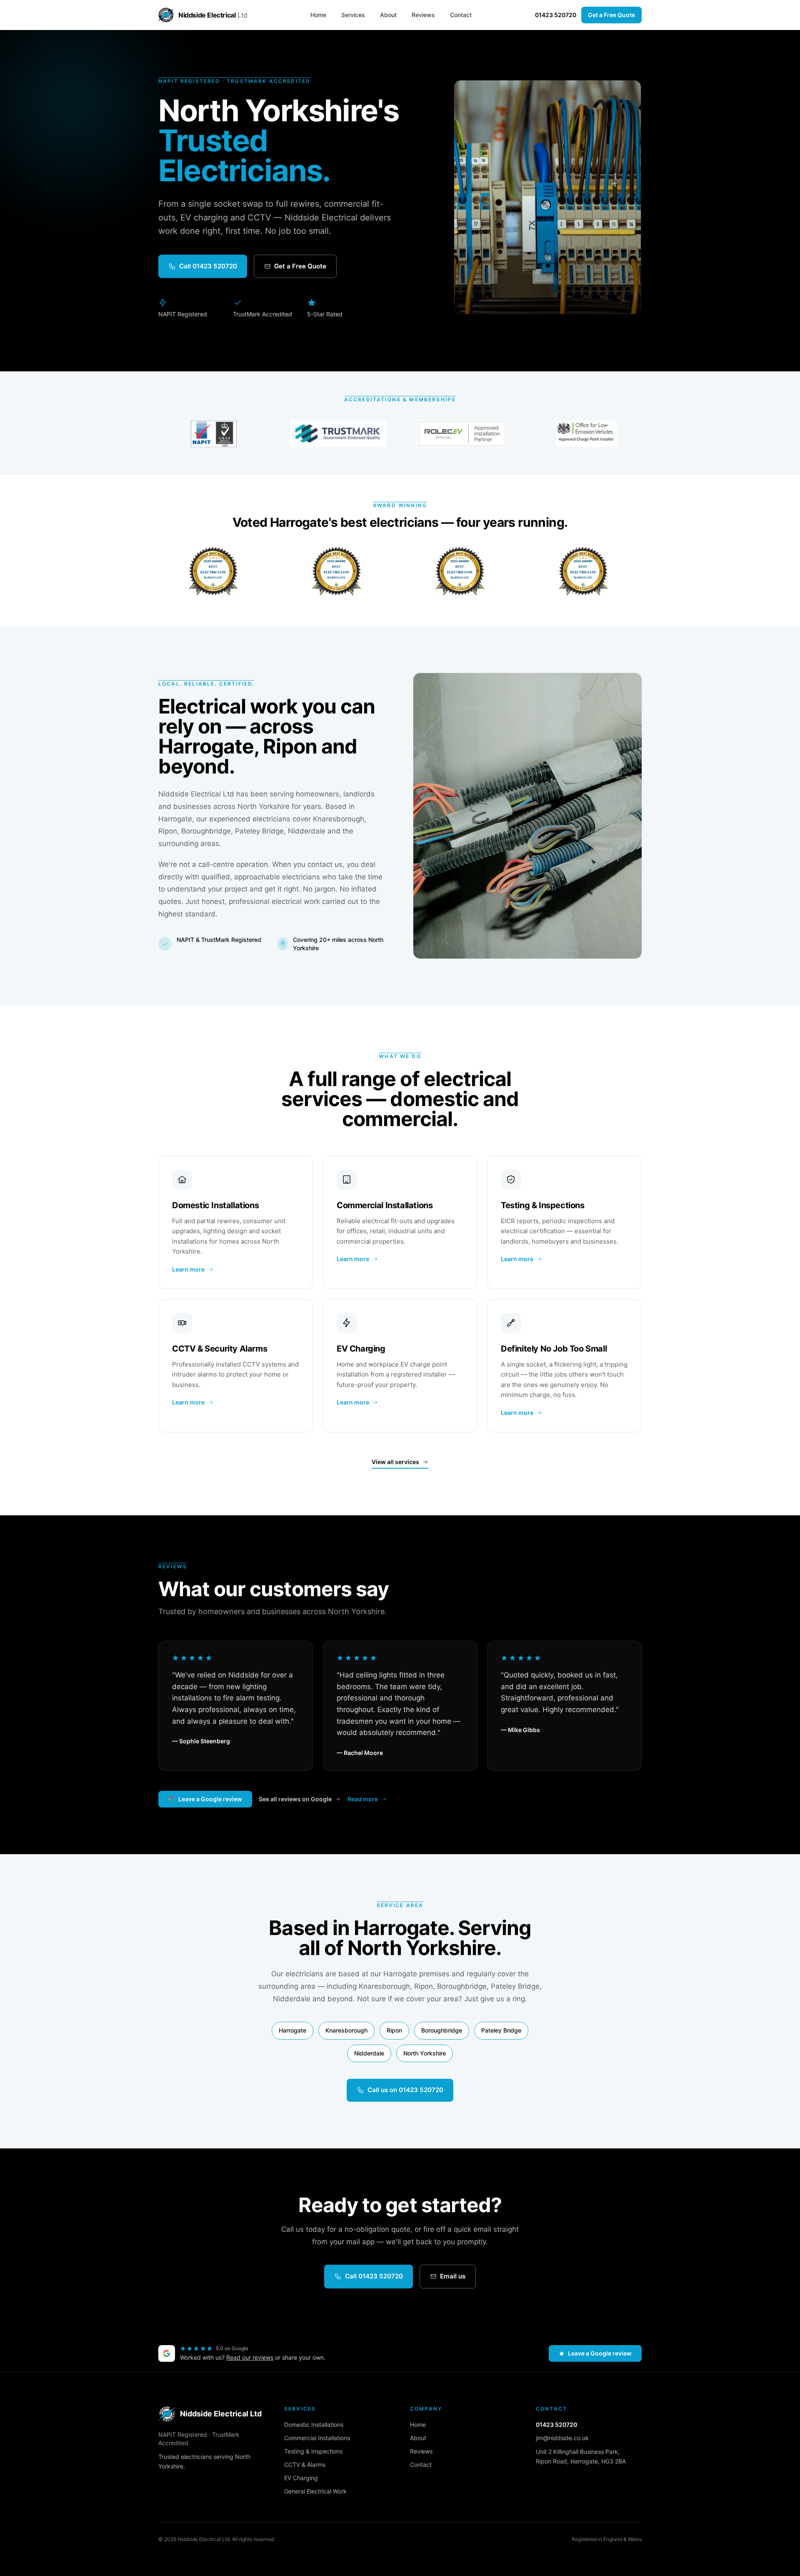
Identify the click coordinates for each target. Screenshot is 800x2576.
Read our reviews (250, 2357)
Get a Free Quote (611, 15)
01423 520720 (556, 15)
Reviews (423, 15)
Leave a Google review (210, 1799)
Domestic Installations (314, 2425)
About (388, 15)
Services (353, 15)
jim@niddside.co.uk (562, 2438)
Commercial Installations (317, 2438)
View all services (395, 1462)
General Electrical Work (315, 2491)
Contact (461, 15)
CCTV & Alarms (305, 2465)
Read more (363, 1799)
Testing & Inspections (313, 2451)
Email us (453, 2276)
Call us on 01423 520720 (405, 2090)
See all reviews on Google (295, 1799)
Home (318, 15)
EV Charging (301, 2478)
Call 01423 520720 (208, 266)
